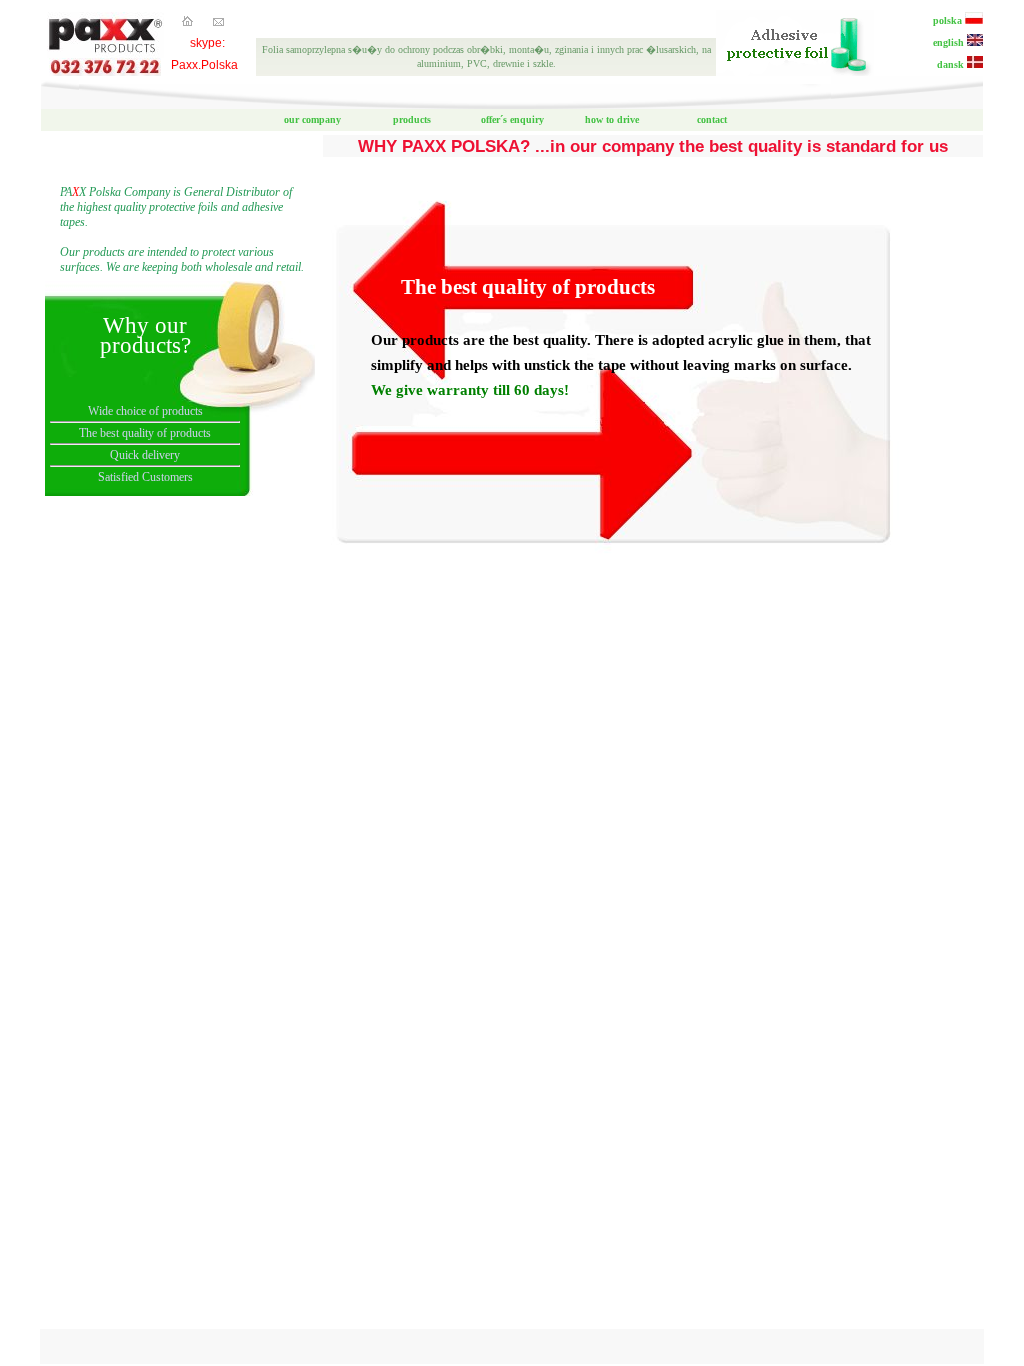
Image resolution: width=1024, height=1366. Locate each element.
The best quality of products (145, 433)
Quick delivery (145, 455)
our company (312, 119)
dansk (952, 64)
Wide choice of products (145, 411)
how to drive (612, 119)
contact (712, 119)
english (950, 42)
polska (949, 20)
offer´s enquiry (512, 119)
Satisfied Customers (145, 477)
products (412, 119)
